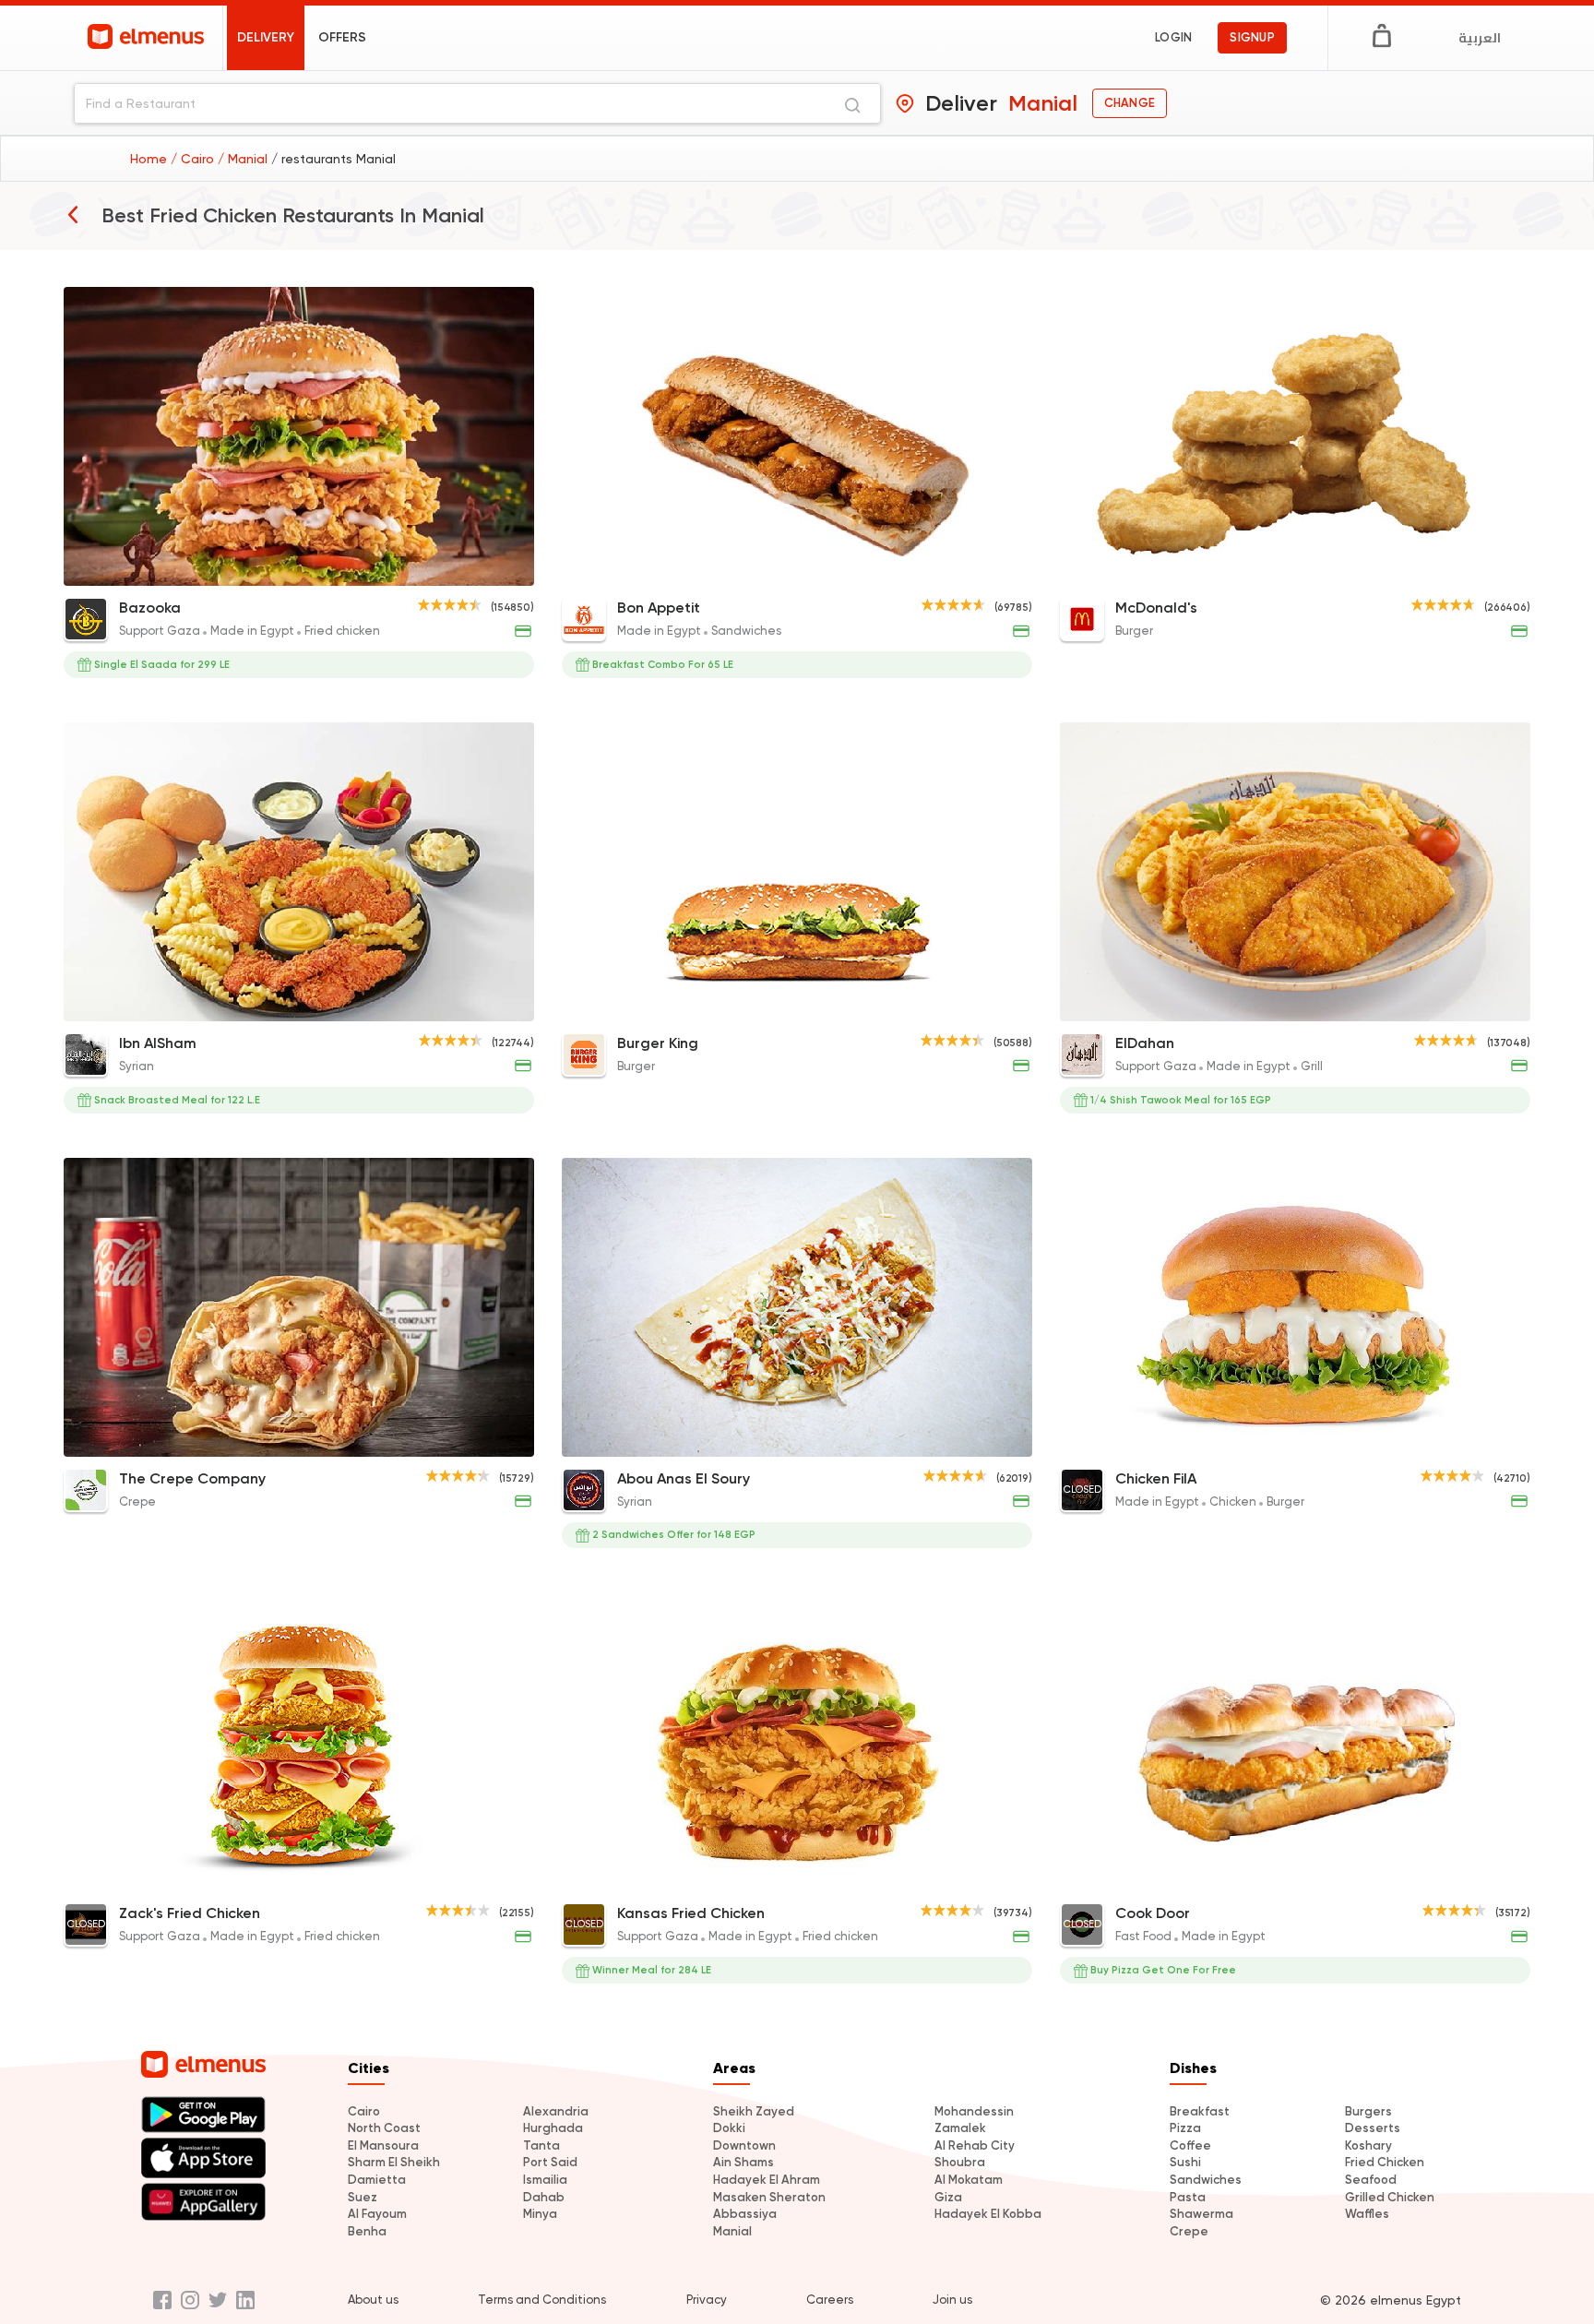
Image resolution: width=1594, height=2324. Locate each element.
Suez (363, 2197)
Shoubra (960, 2162)
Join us (952, 2300)
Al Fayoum (377, 2214)
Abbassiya (745, 2214)
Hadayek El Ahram (767, 2180)
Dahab (544, 2197)
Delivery (266, 37)
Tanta (541, 2145)
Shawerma (1201, 2214)
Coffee (1190, 2145)
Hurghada (553, 2128)
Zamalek (960, 2128)
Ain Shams (743, 2162)
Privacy (707, 2300)
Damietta (377, 2180)
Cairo (364, 2111)
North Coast (384, 2128)
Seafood (1371, 2180)
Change (1130, 103)
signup (1252, 37)
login (1173, 37)
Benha (367, 2231)
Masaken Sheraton (769, 2197)
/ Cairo (194, 159)
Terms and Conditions (542, 2300)
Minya (540, 2214)
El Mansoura (383, 2145)
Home (150, 159)
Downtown (744, 2145)
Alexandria (556, 2111)
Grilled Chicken (1390, 2197)
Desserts (1373, 2128)
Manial (732, 2231)
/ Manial (244, 159)
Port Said (550, 2162)
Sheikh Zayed (754, 2111)
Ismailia (545, 2180)
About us (373, 2300)
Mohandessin (974, 2111)
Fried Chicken (1385, 2162)
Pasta (1188, 2197)
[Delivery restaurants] (73, 214)
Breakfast (1200, 2111)
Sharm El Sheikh (394, 2162)
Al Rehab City (975, 2145)
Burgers (1368, 2111)
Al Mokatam (969, 2180)
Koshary (1368, 2145)
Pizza (1185, 2128)
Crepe (1189, 2231)
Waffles (1367, 2214)
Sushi (1185, 2162)
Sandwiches (1206, 2180)
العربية (1480, 38)
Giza (948, 2197)
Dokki (729, 2128)
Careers (830, 2300)
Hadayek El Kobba (988, 2214)
